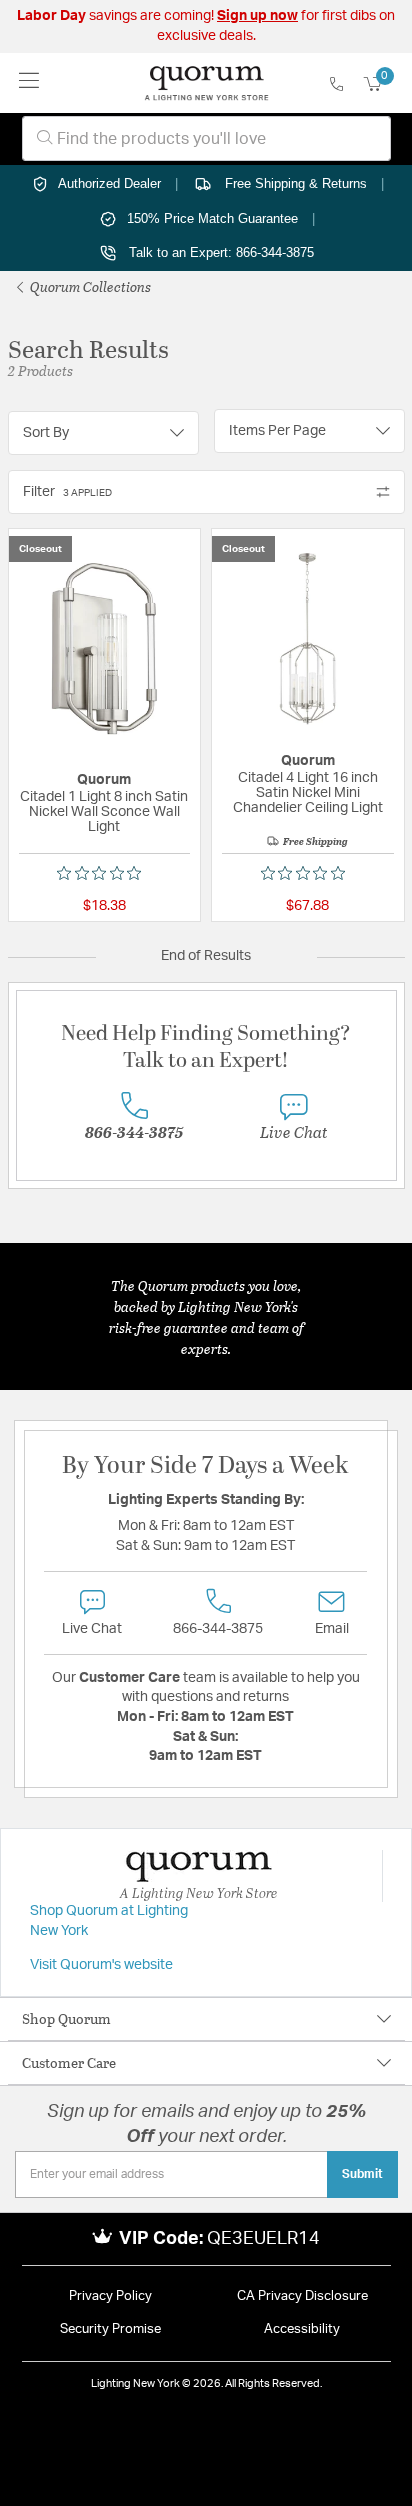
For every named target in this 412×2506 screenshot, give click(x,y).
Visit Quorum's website (101, 1965)
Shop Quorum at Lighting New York (109, 1921)
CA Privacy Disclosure (302, 2296)
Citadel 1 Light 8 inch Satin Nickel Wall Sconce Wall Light (104, 812)
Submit (362, 2174)
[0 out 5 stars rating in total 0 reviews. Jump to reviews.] (104, 873)
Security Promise (110, 2329)
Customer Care (69, 2062)
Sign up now (257, 16)
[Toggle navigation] (29, 82)
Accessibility (302, 2329)
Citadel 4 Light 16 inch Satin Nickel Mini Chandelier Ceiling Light (308, 793)
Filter (67, 492)
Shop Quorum (66, 2018)
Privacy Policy (110, 2296)
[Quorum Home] (206, 83)
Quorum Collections (89, 286)
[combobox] (206, 138)
